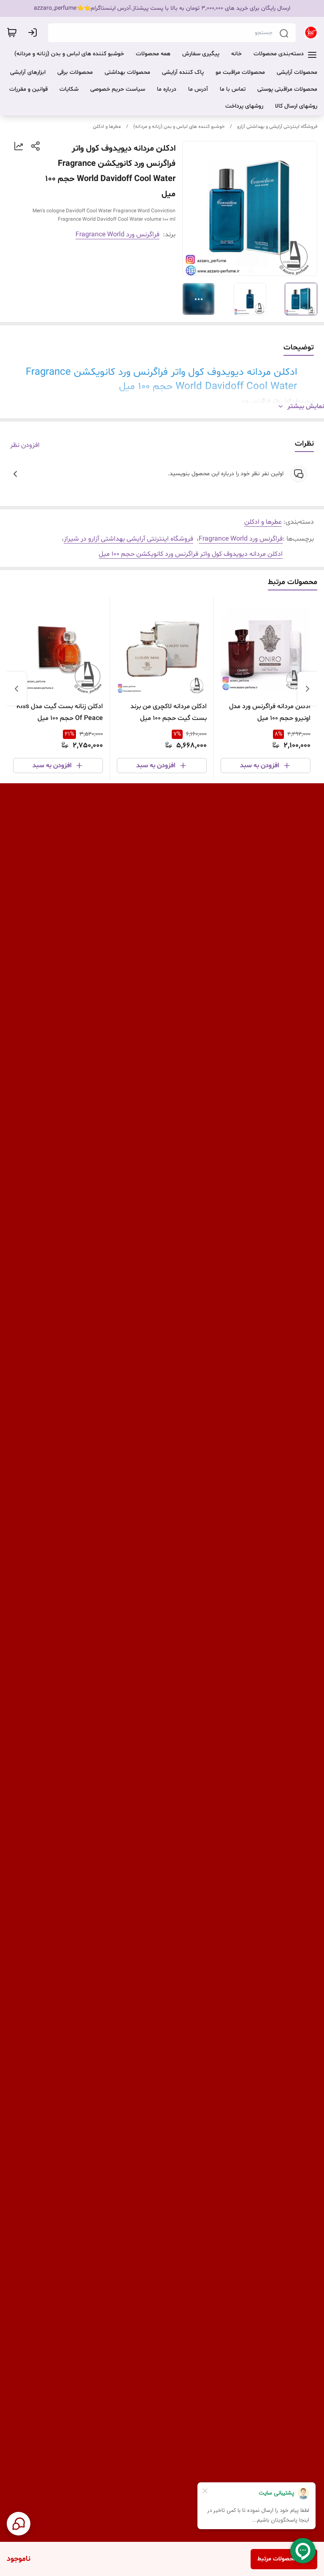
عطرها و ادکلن (107, 127)
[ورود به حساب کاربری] (34, 32)
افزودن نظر (25, 445)
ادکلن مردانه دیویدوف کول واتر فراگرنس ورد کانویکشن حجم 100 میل (191, 554)
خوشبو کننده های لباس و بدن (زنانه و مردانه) (179, 127)
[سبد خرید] (12, 32)
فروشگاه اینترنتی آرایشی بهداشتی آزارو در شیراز (128, 539)
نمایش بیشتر (306, 406)
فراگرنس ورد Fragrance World (117, 235)
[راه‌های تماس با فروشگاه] (19, 2524)
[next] (16, 689)
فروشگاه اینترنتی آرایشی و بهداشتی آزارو (277, 127)
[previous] (308, 689)
